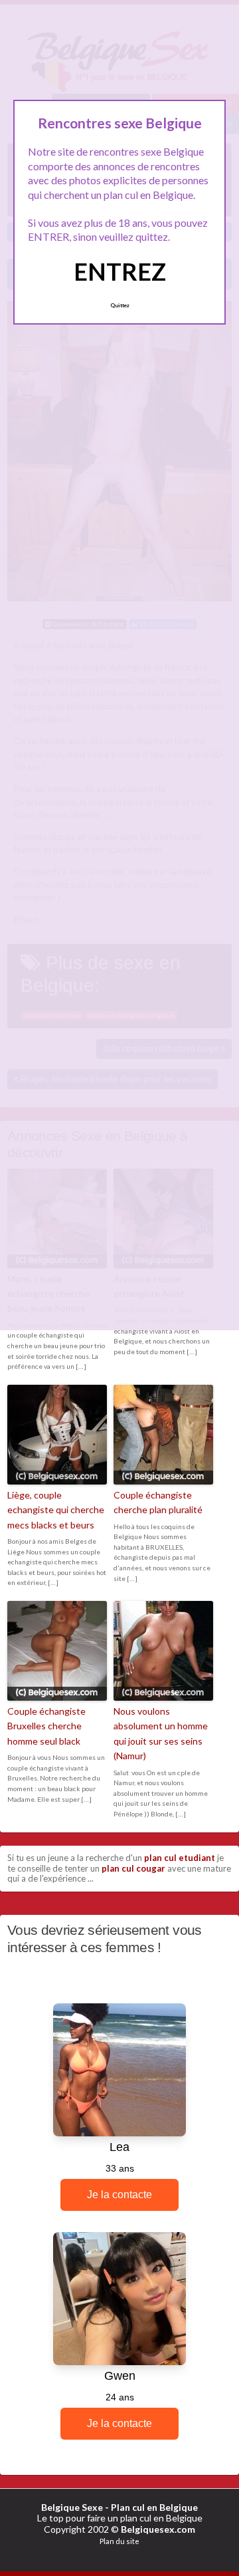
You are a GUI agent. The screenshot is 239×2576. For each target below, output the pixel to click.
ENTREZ (120, 271)
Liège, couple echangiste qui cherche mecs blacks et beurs (56, 1510)
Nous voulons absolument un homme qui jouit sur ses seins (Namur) (161, 1733)
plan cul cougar (133, 1868)
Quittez (120, 305)
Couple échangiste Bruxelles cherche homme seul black (46, 1726)
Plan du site (119, 2541)
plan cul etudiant (180, 1858)
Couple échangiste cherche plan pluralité (158, 1502)
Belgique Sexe (72, 2507)
